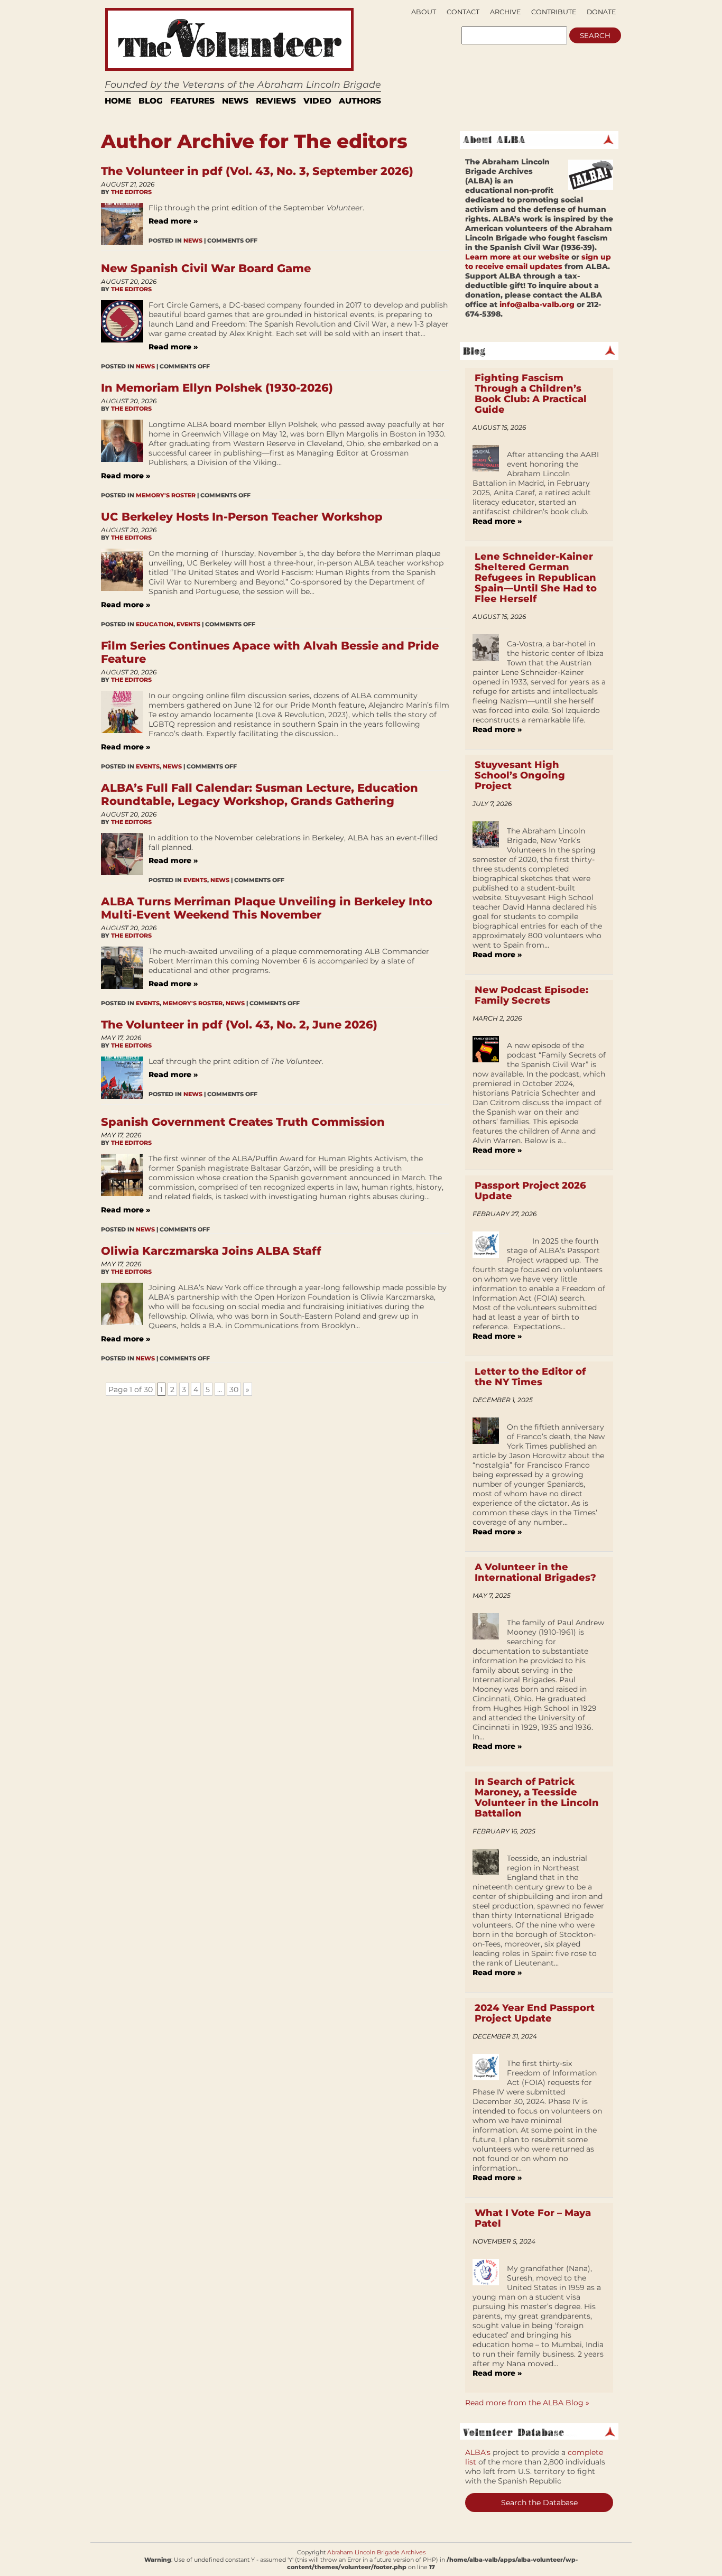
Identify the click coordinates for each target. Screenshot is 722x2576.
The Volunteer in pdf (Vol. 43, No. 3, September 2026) (257, 171)
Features (192, 101)
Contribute (554, 12)
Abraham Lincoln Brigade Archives (376, 2552)
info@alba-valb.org (537, 304)
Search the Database (539, 2503)
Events (188, 624)
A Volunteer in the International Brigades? (535, 1572)
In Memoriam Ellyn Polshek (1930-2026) (217, 388)
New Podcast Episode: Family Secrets (531, 995)
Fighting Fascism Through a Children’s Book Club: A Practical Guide (531, 394)
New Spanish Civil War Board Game (206, 268)
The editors (131, 192)
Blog (151, 101)
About (424, 12)
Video (317, 101)
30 (234, 1389)
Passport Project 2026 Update (530, 1191)
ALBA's (478, 2452)
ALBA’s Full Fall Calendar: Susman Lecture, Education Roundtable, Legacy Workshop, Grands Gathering (260, 794)
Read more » (173, 221)
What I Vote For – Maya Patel (533, 2218)
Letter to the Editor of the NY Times (530, 1377)
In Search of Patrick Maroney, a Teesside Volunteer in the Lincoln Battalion (537, 1797)
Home (118, 101)
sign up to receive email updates (538, 262)
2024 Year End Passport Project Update (535, 2013)
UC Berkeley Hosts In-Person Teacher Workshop (242, 517)
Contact (463, 12)
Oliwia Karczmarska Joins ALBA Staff (211, 1251)
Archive (505, 12)
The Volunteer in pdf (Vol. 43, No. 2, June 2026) (239, 1025)
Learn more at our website (517, 257)
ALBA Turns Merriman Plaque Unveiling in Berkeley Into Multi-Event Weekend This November (267, 908)
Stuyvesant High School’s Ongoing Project (520, 775)
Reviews (276, 101)
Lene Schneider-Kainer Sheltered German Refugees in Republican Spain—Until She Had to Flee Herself (536, 578)
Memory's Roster (166, 495)
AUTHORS (360, 101)
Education (155, 624)
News (235, 101)
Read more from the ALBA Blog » (527, 2403)
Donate (601, 12)
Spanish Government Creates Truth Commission (243, 1122)
